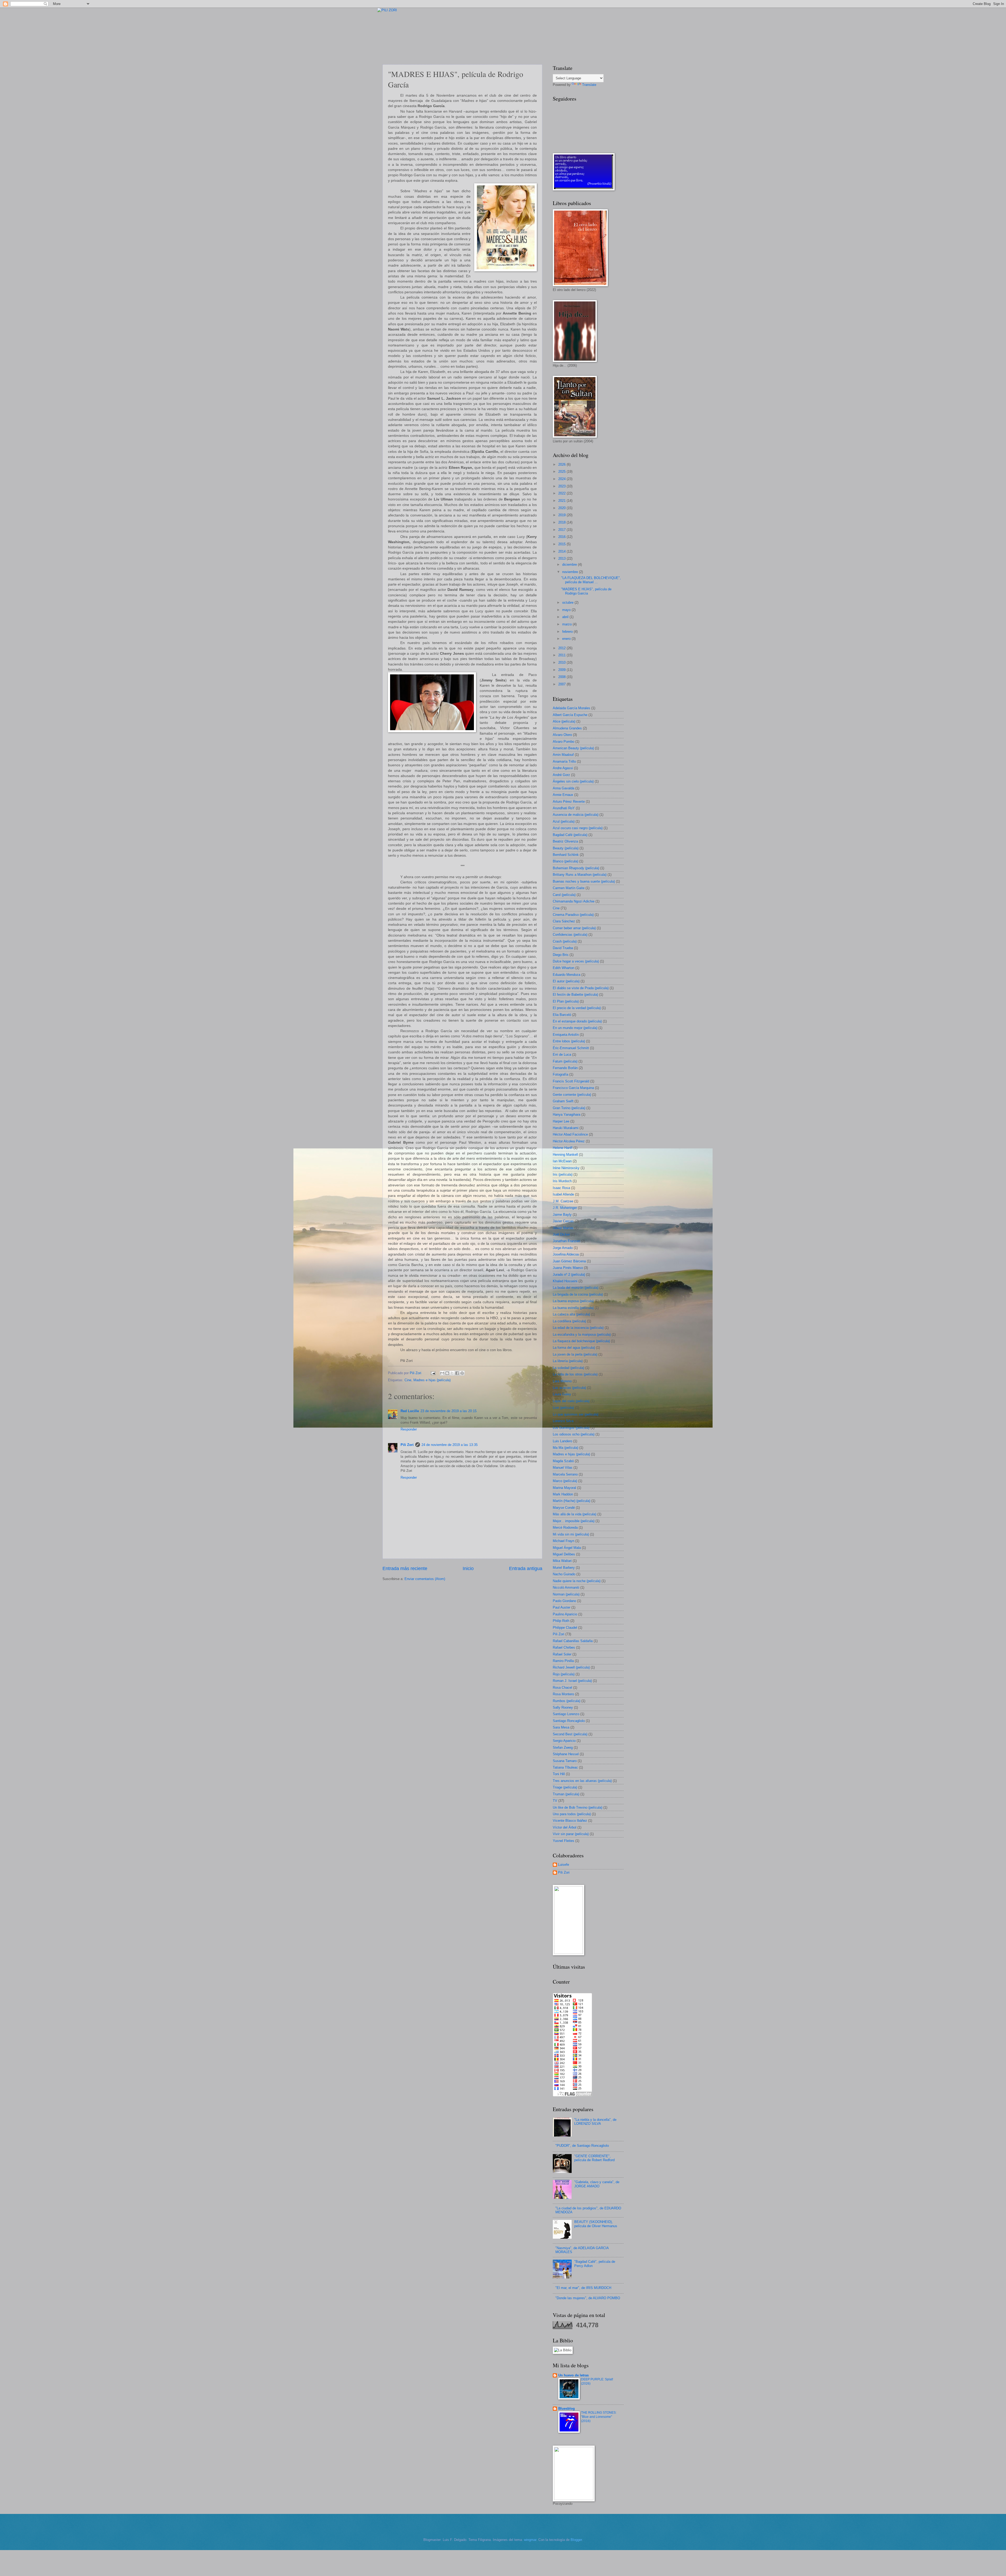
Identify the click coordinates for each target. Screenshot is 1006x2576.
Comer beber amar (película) (574, 928)
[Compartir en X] (452, 1373)
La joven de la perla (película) (575, 1354)
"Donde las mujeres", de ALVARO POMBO (588, 2298)
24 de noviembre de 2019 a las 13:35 (450, 1445)
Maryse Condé (564, 1508)
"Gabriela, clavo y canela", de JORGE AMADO (597, 2184)
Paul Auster (562, 1607)
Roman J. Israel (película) (572, 1681)
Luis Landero (562, 1441)
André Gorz (561, 775)
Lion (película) (563, 1408)
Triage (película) (565, 1787)
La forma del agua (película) (574, 1348)
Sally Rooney (563, 1707)
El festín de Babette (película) (575, 995)
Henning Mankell (565, 1155)
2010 (562, 662)
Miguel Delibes (564, 1554)
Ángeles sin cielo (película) (573, 781)
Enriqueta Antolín (566, 1035)
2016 (562, 537)
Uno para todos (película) (572, 1814)
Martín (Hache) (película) (572, 1501)
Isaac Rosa (561, 1188)
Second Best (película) (570, 1734)
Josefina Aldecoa (566, 1254)
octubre (568, 602)
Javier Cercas (563, 1221)
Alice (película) (564, 721)
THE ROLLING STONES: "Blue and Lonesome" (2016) (599, 2417)
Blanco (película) (565, 861)
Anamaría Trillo (564, 761)
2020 (562, 508)
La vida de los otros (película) (575, 1374)
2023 (562, 486)
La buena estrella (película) (573, 1308)
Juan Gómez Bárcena (569, 1261)
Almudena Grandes (567, 728)
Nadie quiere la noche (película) (577, 1581)
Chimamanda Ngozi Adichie (574, 901)
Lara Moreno (562, 1381)
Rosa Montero (563, 1694)
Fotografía (561, 1074)
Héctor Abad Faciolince (570, 1134)
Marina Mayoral (564, 1488)
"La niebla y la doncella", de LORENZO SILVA (595, 2122)
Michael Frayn (564, 1541)
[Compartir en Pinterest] (462, 1373)
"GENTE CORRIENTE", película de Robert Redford (594, 2158)
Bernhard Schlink (566, 855)
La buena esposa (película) (573, 1301)
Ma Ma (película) (565, 1448)
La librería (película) (568, 1361)
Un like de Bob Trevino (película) (578, 1807)
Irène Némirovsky (566, 1168)
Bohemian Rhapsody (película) (576, 868)
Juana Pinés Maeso (568, 1268)
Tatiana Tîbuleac (565, 1767)
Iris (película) (563, 1174)
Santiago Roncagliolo (569, 1721)
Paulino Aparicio (565, 1614)
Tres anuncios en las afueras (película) (582, 1781)
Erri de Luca (562, 1055)
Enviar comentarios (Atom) (425, 1579)
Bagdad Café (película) (570, 835)
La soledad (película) (568, 1368)
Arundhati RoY (564, 808)
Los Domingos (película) (571, 1428)
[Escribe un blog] (447, 1373)
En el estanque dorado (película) (577, 1021)
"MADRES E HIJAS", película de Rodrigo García (586, 591)
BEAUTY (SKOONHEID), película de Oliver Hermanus (596, 2224)
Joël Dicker (561, 1234)
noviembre (571, 572)
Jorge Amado (563, 1248)
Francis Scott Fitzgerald (571, 1081)
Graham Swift (563, 1101)
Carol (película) (564, 895)
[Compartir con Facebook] (457, 1373)
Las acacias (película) (569, 1388)
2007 (562, 684)
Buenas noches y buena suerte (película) (584, 881)
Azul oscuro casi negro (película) (578, 828)
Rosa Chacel (562, 1688)
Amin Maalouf (563, 755)
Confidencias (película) (570, 935)
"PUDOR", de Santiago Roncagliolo (582, 2146)
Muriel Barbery (564, 1568)
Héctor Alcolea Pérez (569, 1141)
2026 (562, 464)
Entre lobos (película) (569, 1041)
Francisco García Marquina (573, 1088)
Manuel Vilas (563, 1468)
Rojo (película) (564, 1674)
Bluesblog (567, 2409)
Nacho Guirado (564, 1574)
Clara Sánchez (564, 921)
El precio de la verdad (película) (577, 1008)
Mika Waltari (562, 1561)
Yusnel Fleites (564, 1841)
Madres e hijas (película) (432, 1380)
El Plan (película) (566, 1001)
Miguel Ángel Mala (567, 1548)
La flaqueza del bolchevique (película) (581, 1341)
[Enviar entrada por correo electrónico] (433, 1373)
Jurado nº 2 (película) (569, 1275)
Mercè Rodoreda (565, 1528)
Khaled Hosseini (565, 1281)
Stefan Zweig (563, 1747)
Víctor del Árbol (565, 1827)
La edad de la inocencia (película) (578, 1328)
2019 (562, 515)
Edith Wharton (564, 968)
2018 (562, 522)
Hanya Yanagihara (567, 1114)
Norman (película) (566, 1594)
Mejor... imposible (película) (574, 1521)
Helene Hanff (563, 1148)
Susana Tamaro (565, 1761)
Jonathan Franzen (566, 1241)
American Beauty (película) (573, 748)
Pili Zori (407, 1445)
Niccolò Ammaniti (566, 1587)
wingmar (530, 2540)
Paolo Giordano (564, 1601)
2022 (562, 493)
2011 (562, 655)
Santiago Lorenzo (566, 1714)
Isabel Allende (563, 1194)
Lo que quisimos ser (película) (576, 1414)
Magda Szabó (563, 1461)
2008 (562, 677)
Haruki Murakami (566, 1128)
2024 (562, 479)
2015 (562, 544)
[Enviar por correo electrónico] (442, 1373)
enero (567, 639)
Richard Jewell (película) (571, 1667)
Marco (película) (565, 1481)
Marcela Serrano (565, 1474)
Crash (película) (565, 941)
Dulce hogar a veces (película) (576, 961)
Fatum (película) (565, 1061)
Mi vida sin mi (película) (571, 1534)
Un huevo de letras (573, 2375)
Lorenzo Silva (563, 1421)
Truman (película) (566, 1794)
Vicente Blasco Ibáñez (570, 1821)
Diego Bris (561, 955)
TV (555, 1801)
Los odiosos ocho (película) (574, 1434)
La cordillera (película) (569, 1321)
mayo (567, 610)
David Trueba (563, 948)
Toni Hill (559, 1774)
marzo (567, 624)
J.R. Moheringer (565, 1208)
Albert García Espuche (570, 715)
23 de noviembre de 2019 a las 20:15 (449, 1411)
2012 (562, 648)
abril (566, 617)
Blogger (576, 2540)
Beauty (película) (566, 848)
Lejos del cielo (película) (571, 1401)
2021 (562, 501)
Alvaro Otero (562, 735)
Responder (409, 1429)
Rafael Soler (562, 1654)
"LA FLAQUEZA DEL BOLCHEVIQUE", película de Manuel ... (591, 580)
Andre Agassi (563, 768)
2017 (562, 530)
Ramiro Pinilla (563, 1661)
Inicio (468, 1568)
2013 (562, 558)
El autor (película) (566, 981)
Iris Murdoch (562, 1181)
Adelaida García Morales (572, 708)
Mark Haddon (563, 1494)
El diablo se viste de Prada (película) (581, 988)
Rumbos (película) (567, 1701)
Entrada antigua (526, 1568)
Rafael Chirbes (564, 1647)
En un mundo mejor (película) (575, 1028)
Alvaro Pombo (564, 742)
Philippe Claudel (565, 1628)
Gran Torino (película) (569, 1108)
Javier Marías (563, 1228)
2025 (562, 472)
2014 (562, 551)
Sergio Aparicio (564, 1741)
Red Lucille (410, 1411)
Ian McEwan (562, 1161)
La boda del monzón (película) (576, 1288)
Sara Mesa (561, 1727)
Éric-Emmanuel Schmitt (571, 1048)
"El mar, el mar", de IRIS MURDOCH (583, 2288)
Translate (589, 85)
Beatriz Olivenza (565, 841)
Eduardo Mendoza (567, 975)
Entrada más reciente (405, 1568)
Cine (408, 1380)
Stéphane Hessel (566, 1754)
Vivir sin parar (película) (571, 1834)
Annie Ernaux (563, 795)
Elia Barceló (562, 1015)
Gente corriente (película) (572, 1095)
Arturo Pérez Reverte (569, 802)
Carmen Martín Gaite (569, 888)
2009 (562, 670)
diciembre (570, 565)
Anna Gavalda (564, 788)
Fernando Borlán (565, 1068)
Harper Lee (561, 1121)
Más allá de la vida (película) (575, 1514)
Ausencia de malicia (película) (576, 815)
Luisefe (564, 1865)
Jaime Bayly (562, 1215)
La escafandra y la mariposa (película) (582, 1334)
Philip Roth (561, 1621)
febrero (568, 632)
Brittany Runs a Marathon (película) (580, 875)
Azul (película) (564, 821)
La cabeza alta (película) (571, 1314)
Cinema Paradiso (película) (573, 915)
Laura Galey (562, 1394)
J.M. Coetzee (563, 1201)
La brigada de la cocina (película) (578, 1294)
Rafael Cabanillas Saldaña (573, 1641)
